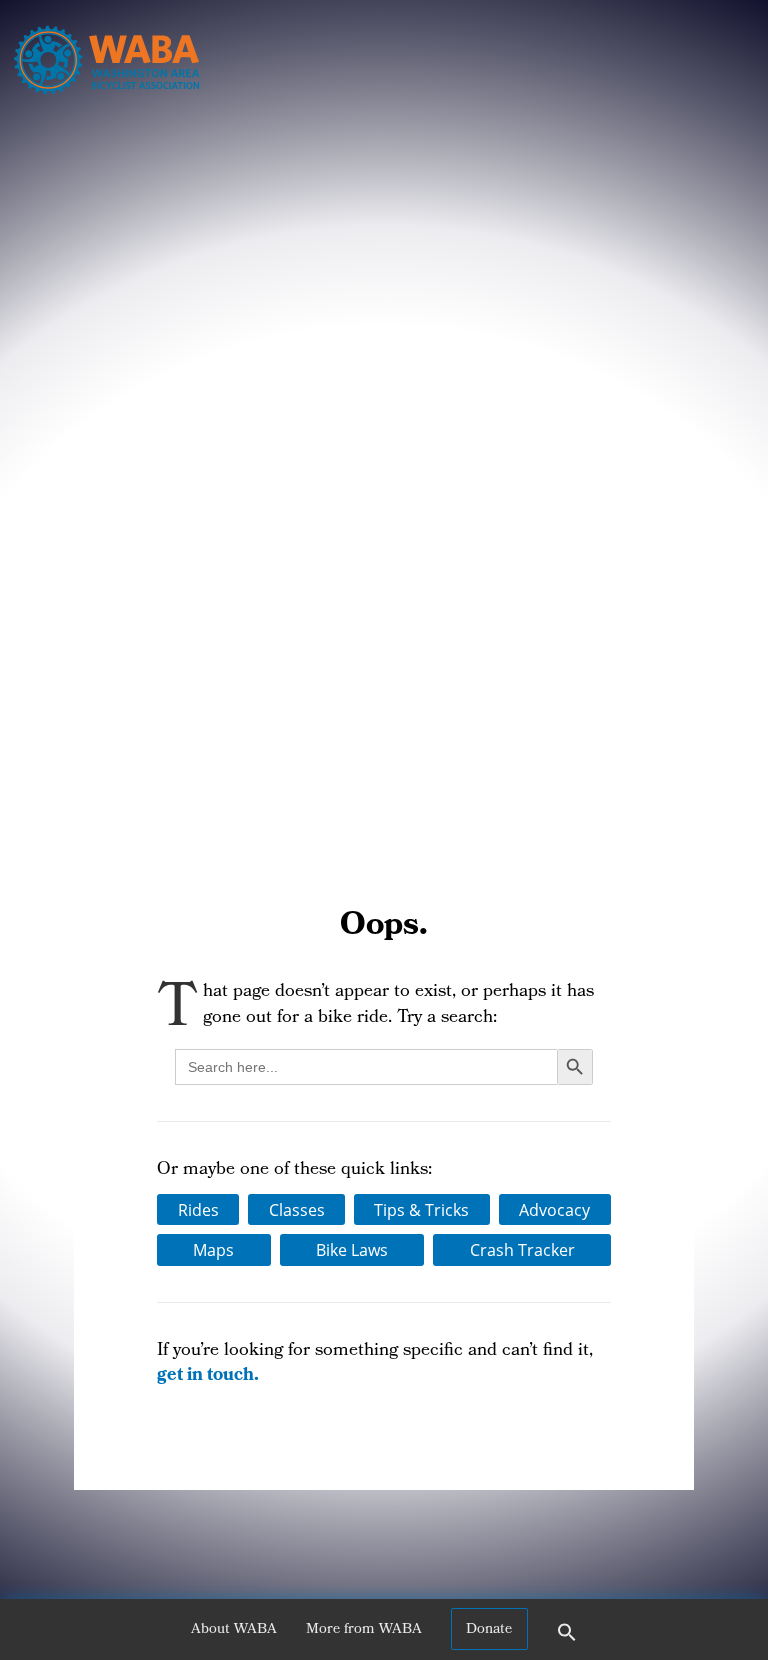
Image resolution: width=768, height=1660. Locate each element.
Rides (198, 1210)
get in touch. (208, 1376)
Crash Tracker (522, 1250)
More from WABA (364, 1630)
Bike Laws (352, 1250)
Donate (489, 1630)
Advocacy (554, 1210)
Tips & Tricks (421, 1210)
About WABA (234, 1630)
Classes (297, 1210)
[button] (567, 1639)
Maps (213, 1250)
